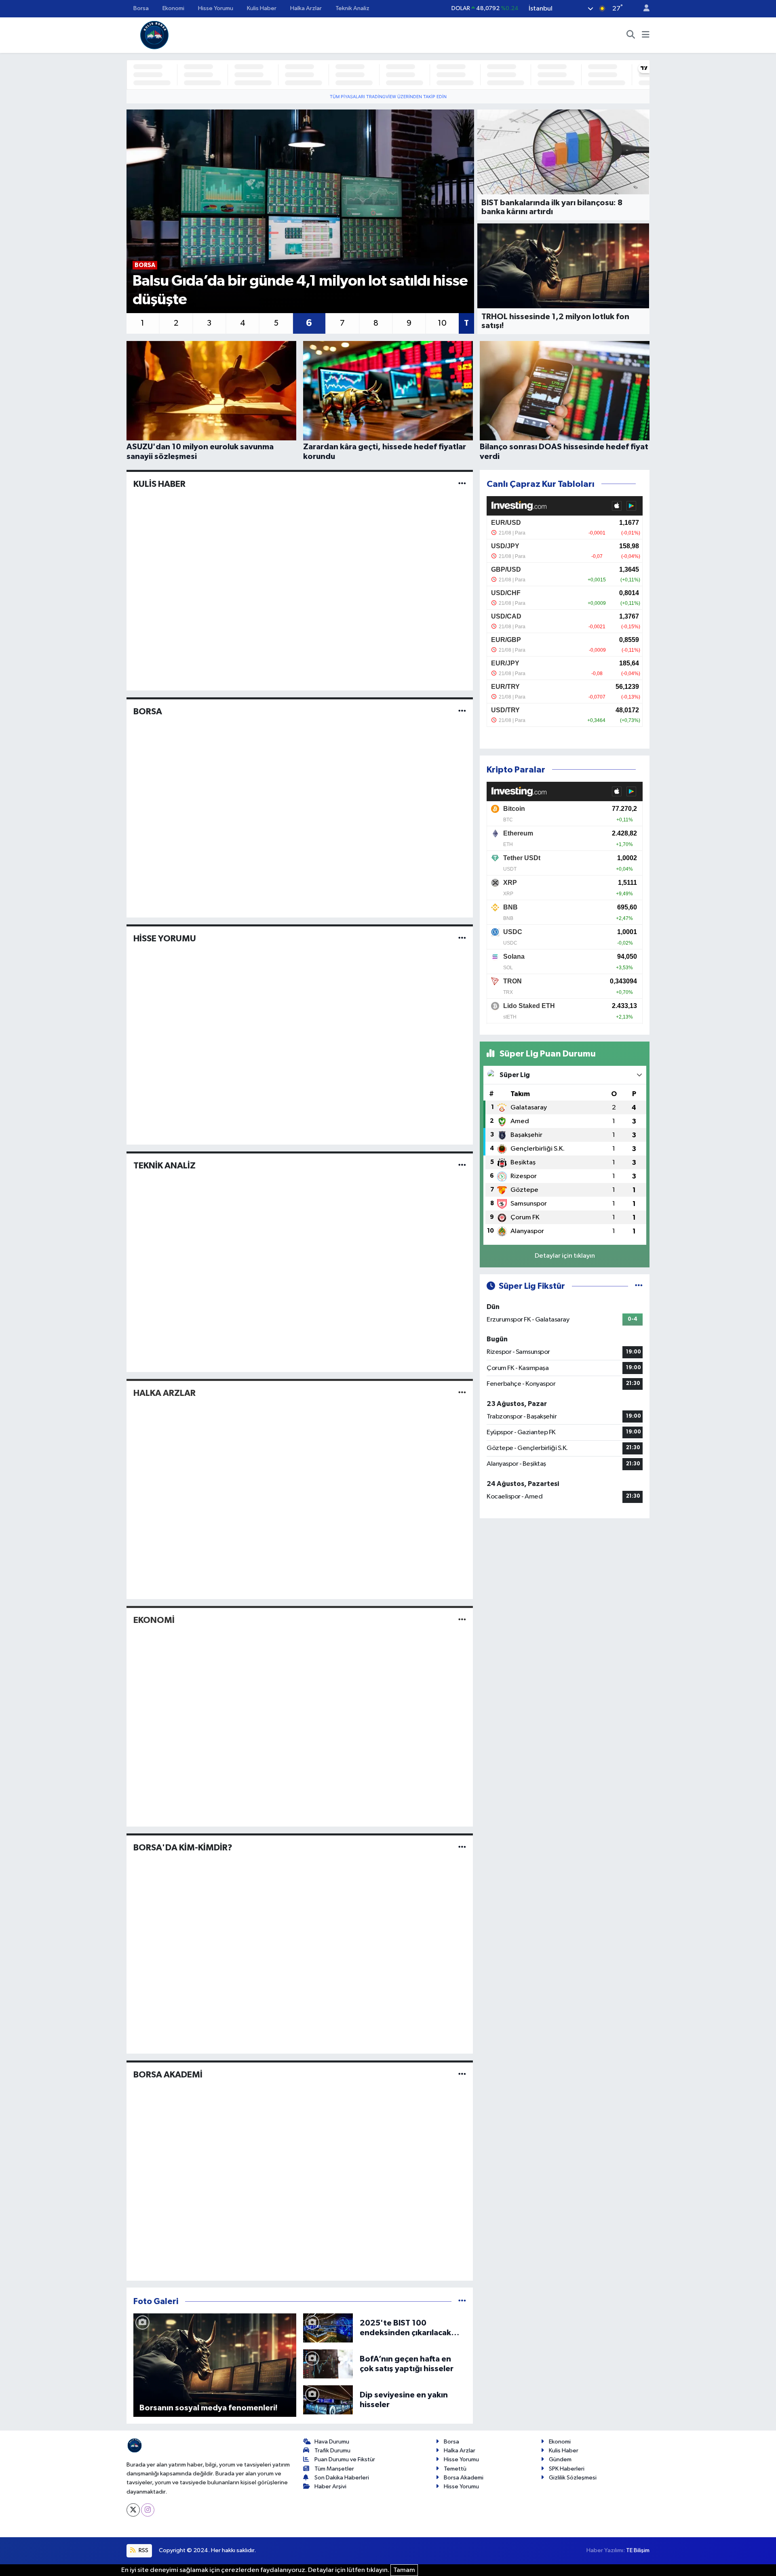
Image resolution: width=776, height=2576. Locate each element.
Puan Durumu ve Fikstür (345, 2459)
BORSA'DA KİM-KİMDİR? (183, 1848)
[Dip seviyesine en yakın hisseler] (328, 2400)
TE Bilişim (638, 2550)
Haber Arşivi (330, 2487)
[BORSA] (462, 711)
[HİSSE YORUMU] (462, 938)
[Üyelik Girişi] (643, 9)
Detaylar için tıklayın (565, 1256)
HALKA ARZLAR (164, 1393)
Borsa (141, 8)
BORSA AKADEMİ (168, 2075)
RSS (143, 2550)
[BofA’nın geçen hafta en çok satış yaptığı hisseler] (328, 2364)
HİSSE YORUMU (165, 939)
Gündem (560, 2459)
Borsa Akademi (464, 2478)
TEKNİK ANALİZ (164, 1166)
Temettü (455, 2469)
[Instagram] (148, 2510)
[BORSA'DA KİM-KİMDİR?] (462, 1847)
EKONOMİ (154, 1620)
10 (442, 323)
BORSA (148, 711)
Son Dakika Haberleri (342, 2478)
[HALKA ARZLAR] (462, 1393)
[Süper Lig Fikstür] (639, 1286)
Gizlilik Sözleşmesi (573, 2478)
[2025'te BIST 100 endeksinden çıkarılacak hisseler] (328, 2328)
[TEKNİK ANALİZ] (462, 1166)
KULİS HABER (159, 484)
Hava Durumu (332, 2442)
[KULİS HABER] (462, 484)
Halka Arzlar (306, 8)
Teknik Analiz (352, 8)
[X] (133, 2510)
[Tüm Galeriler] (462, 2301)
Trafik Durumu (332, 2451)
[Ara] (631, 35)
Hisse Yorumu (216, 8)
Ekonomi (173, 8)
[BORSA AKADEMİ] (462, 2074)
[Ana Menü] (646, 35)
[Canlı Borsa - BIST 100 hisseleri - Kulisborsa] (154, 35)
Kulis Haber (262, 8)
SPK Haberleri (567, 2469)
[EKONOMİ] (462, 1620)
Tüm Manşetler (334, 2469)
